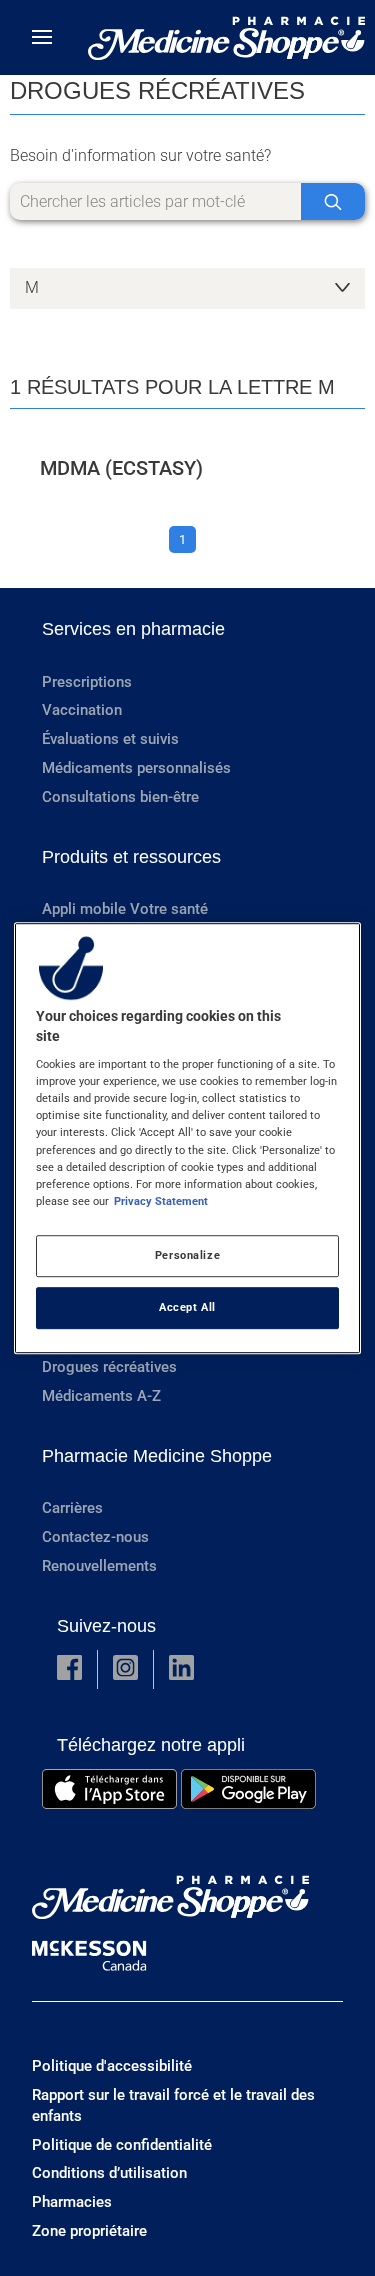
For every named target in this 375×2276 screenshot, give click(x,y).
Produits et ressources (131, 857)
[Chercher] (333, 201)
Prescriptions (87, 682)
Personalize (187, 1255)
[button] (69, 1669)
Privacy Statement (161, 1201)
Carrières (72, 1508)
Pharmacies (72, 2202)
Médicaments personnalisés (136, 768)
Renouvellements (99, 1566)
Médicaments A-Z (101, 1396)
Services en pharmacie (133, 629)
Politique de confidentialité (122, 2145)
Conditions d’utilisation (109, 2173)
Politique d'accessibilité (112, 2066)
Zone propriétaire (89, 2231)
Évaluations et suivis (110, 739)
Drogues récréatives (109, 1367)
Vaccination (82, 710)
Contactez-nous (95, 1537)
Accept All (187, 1307)
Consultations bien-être (120, 797)
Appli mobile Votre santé (125, 909)
